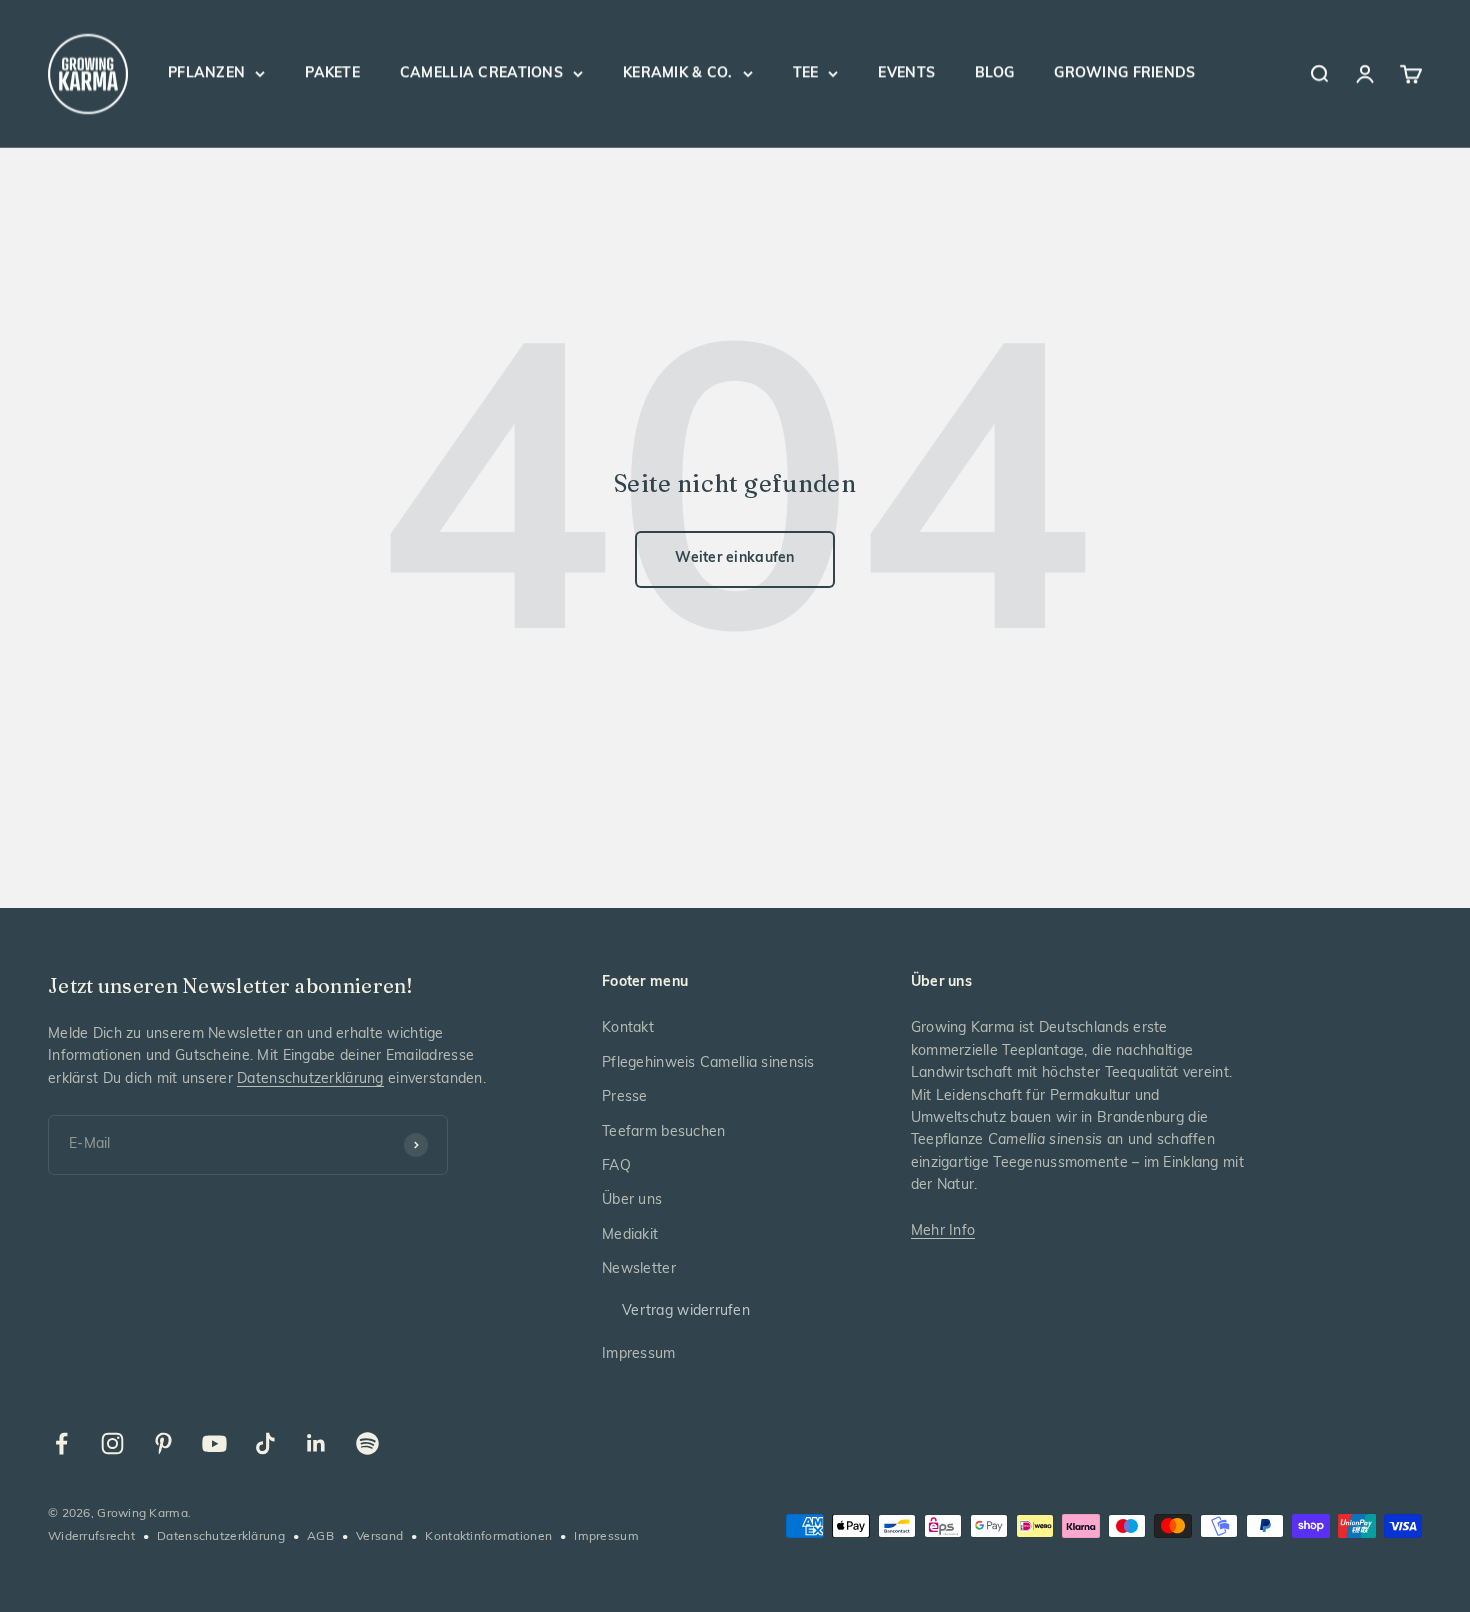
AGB (320, 1537)
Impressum (639, 1354)
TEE (806, 73)
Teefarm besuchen (663, 1132)
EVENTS (906, 73)
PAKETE (332, 73)
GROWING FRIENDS (1124, 73)
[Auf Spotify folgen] (367, 1443)
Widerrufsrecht (91, 1537)
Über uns (632, 1200)
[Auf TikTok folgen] (265, 1443)
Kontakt (628, 1028)
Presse (625, 1097)
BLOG (994, 73)
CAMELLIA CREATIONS (481, 73)
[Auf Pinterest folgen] (163, 1443)
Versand (379, 1537)
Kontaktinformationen (488, 1537)
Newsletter (639, 1269)
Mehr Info (943, 1231)
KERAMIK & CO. (678, 73)
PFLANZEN (206, 73)
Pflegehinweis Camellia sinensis (708, 1063)
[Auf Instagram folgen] (112, 1443)
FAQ (616, 1166)
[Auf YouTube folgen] (214, 1443)
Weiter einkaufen (734, 558)
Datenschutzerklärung (310, 1079)
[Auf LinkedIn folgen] (316, 1443)
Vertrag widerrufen (686, 1311)
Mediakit (630, 1235)
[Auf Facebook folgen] (61, 1443)
